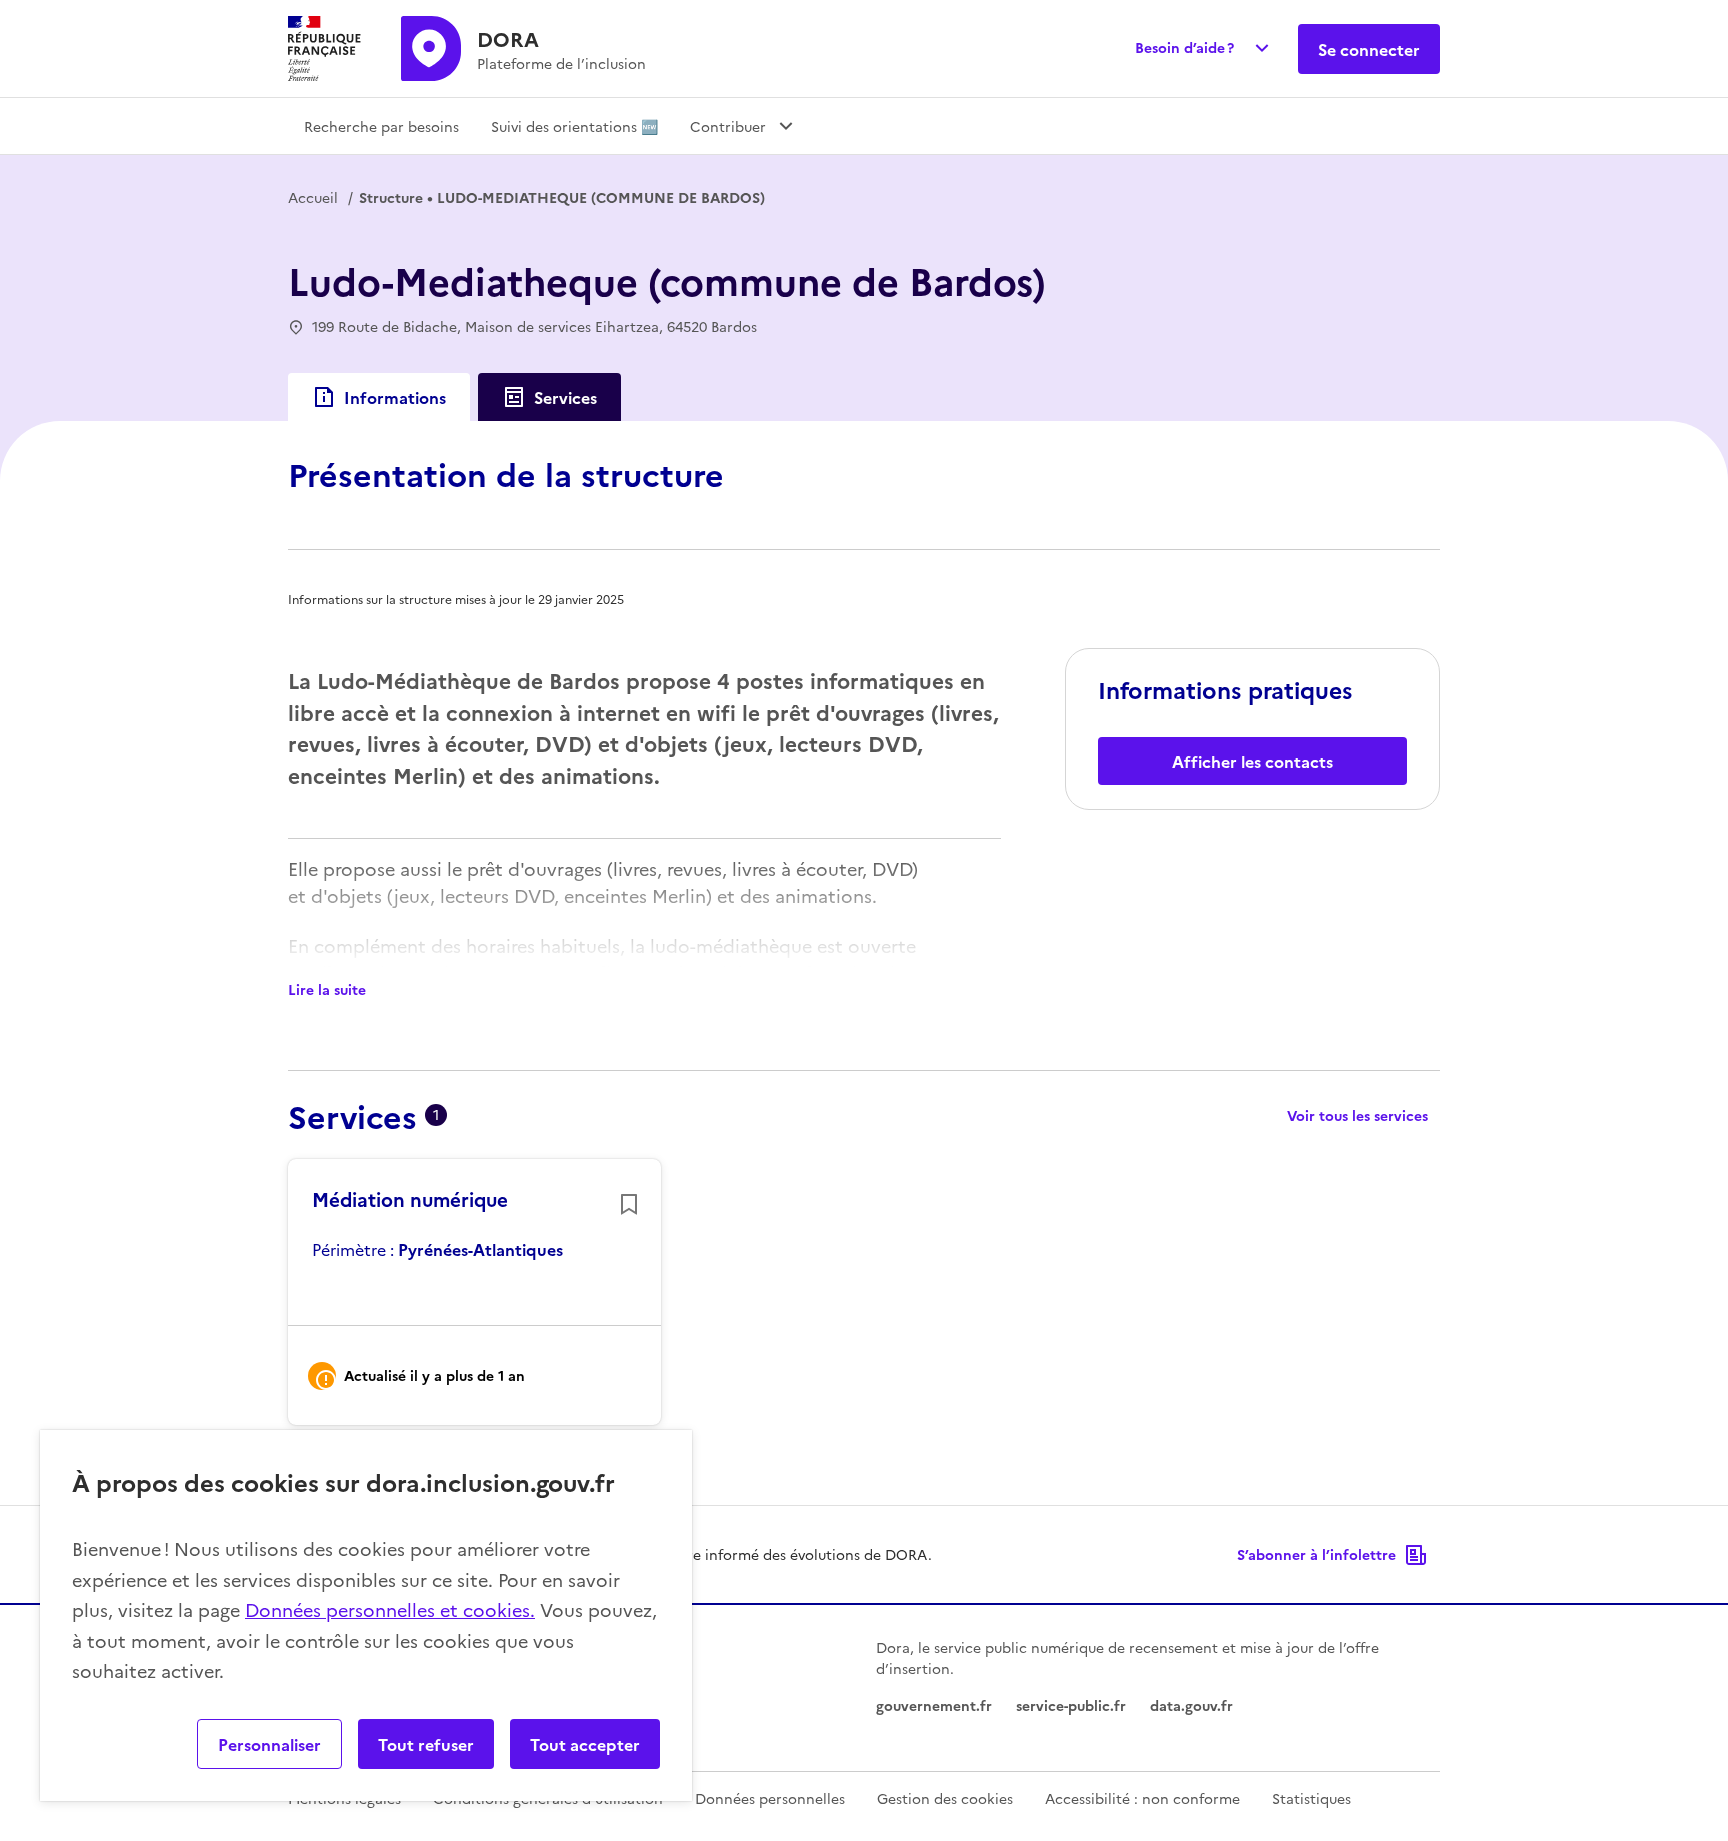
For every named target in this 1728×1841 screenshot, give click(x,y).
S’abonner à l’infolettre (1316, 1554)
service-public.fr (1071, 1705)
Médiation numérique (410, 1199)
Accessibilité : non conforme (1142, 1798)
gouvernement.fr (934, 1705)
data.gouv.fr (1191, 1705)
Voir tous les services (1357, 1115)
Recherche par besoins (381, 126)
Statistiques (1311, 1798)
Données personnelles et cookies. (390, 1609)
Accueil (313, 197)
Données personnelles (770, 1798)
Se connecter (1369, 49)
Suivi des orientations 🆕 (574, 126)
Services (565, 397)
